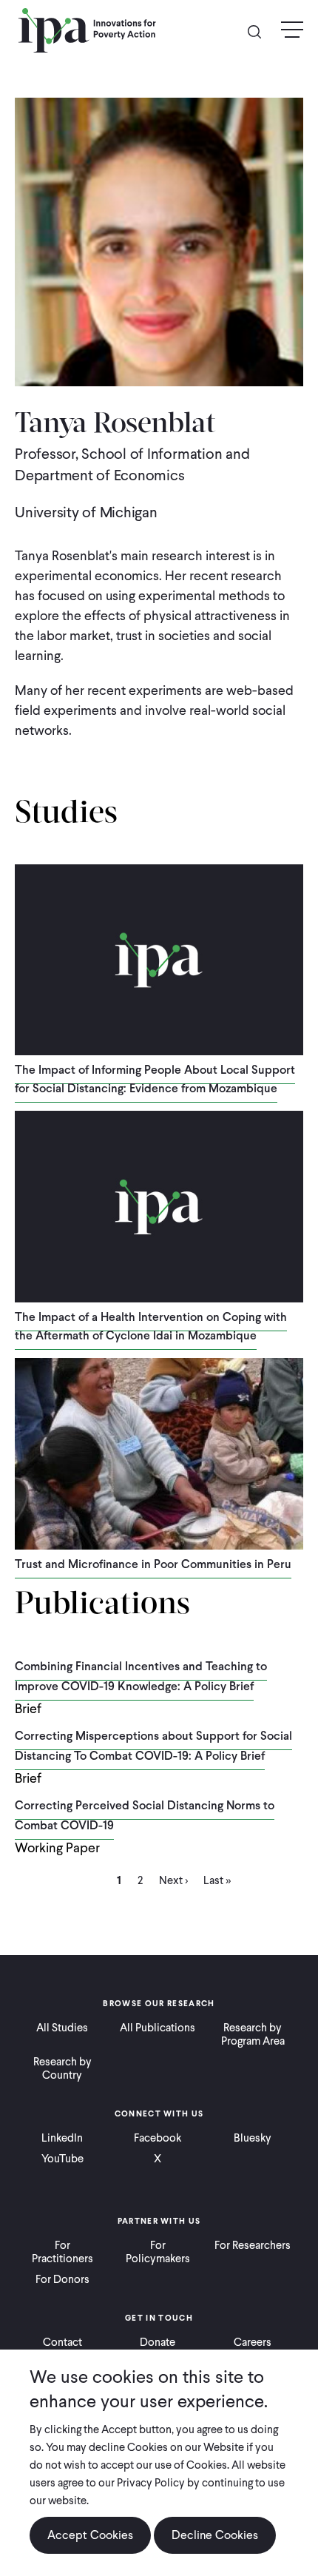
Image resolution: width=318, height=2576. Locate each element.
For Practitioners (62, 2252)
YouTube (62, 2159)
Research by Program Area (253, 2034)
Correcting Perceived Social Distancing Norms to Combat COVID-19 (145, 1815)
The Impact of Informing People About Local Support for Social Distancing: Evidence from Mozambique (155, 1079)
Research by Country (62, 2068)
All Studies (62, 2028)
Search (260, 31)
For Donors (62, 2279)
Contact (62, 2342)
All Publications (158, 2028)
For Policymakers (158, 2252)
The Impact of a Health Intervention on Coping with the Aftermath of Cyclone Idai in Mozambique (151, 1326)
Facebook (158, 2138)
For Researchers (253, 2245)
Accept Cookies (90, 2535)
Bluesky (253, 2138)
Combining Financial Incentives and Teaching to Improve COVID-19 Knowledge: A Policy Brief (141, 1676)
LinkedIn (62, 2138)
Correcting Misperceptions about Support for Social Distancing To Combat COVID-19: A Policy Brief (153, 1746)
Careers (253, 2342)
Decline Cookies (215, 2535)
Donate (158, 2342)
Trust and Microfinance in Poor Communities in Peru (153, 1564)
